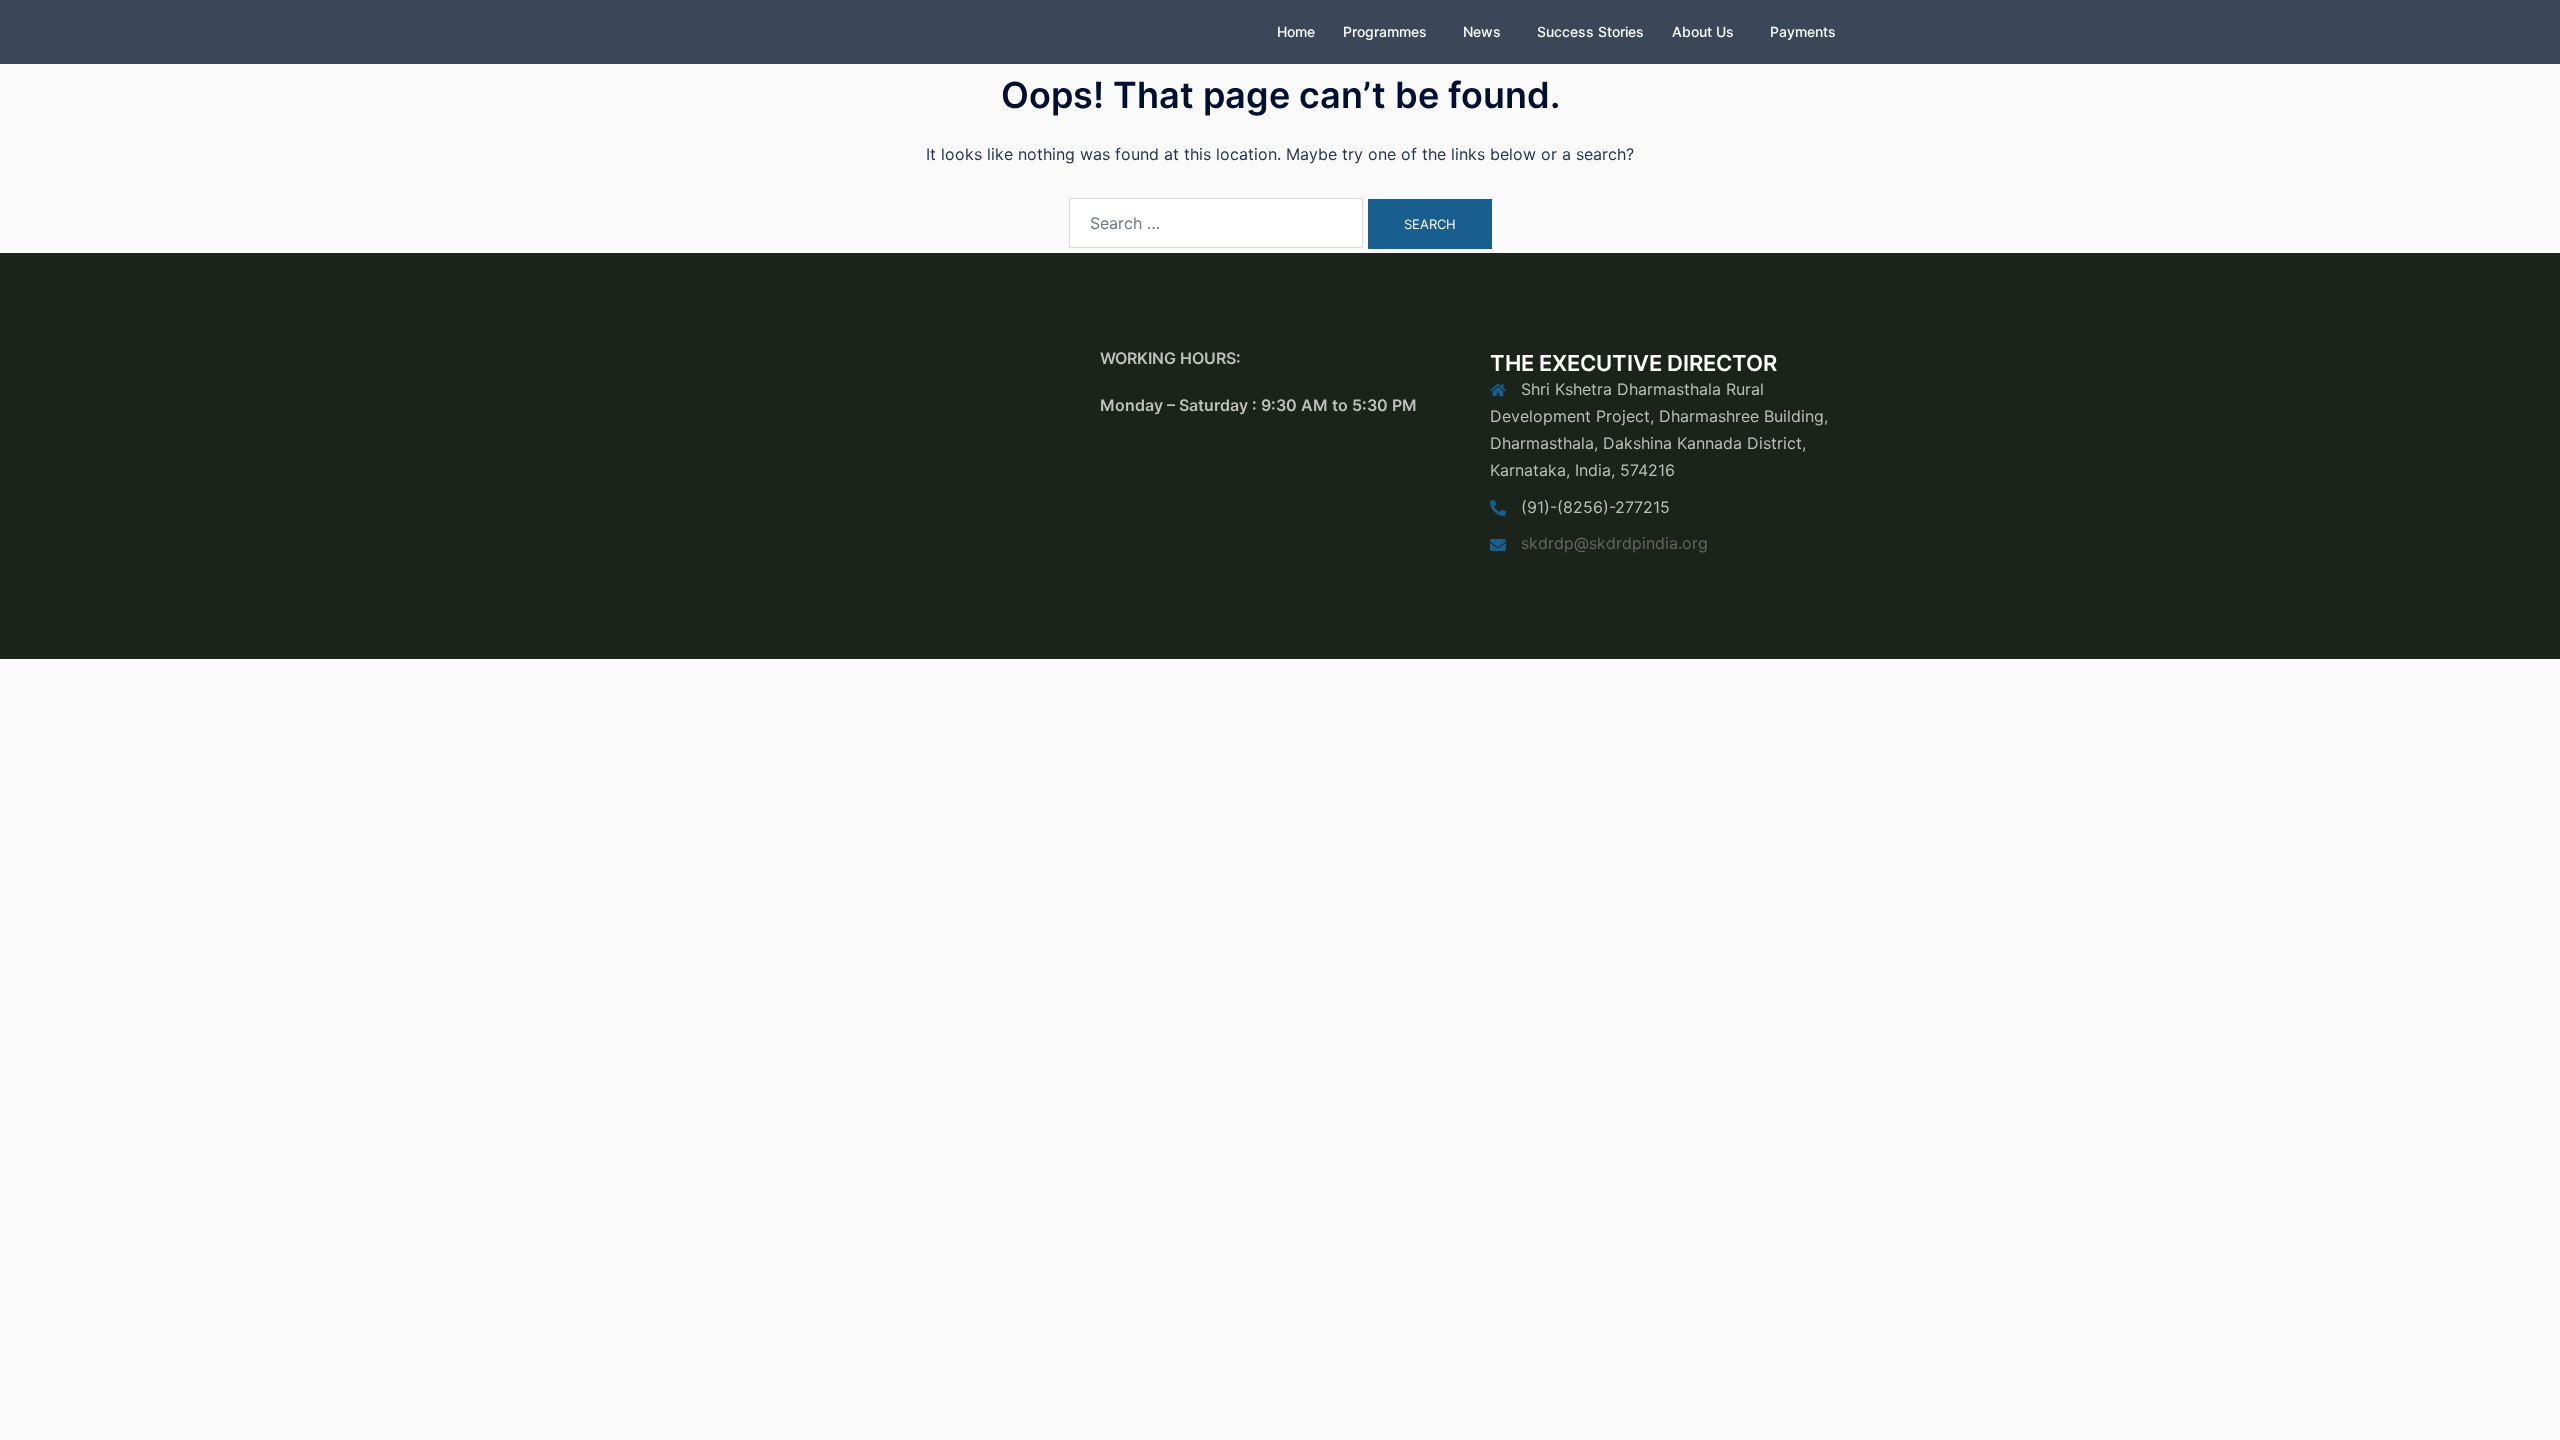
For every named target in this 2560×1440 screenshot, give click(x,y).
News (1482, 31)
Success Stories (1590, 31)
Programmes (1385, 31)
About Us (1703, 31)
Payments (1803, 31)
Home (1296, 31)
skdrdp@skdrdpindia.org (1614, 543)
